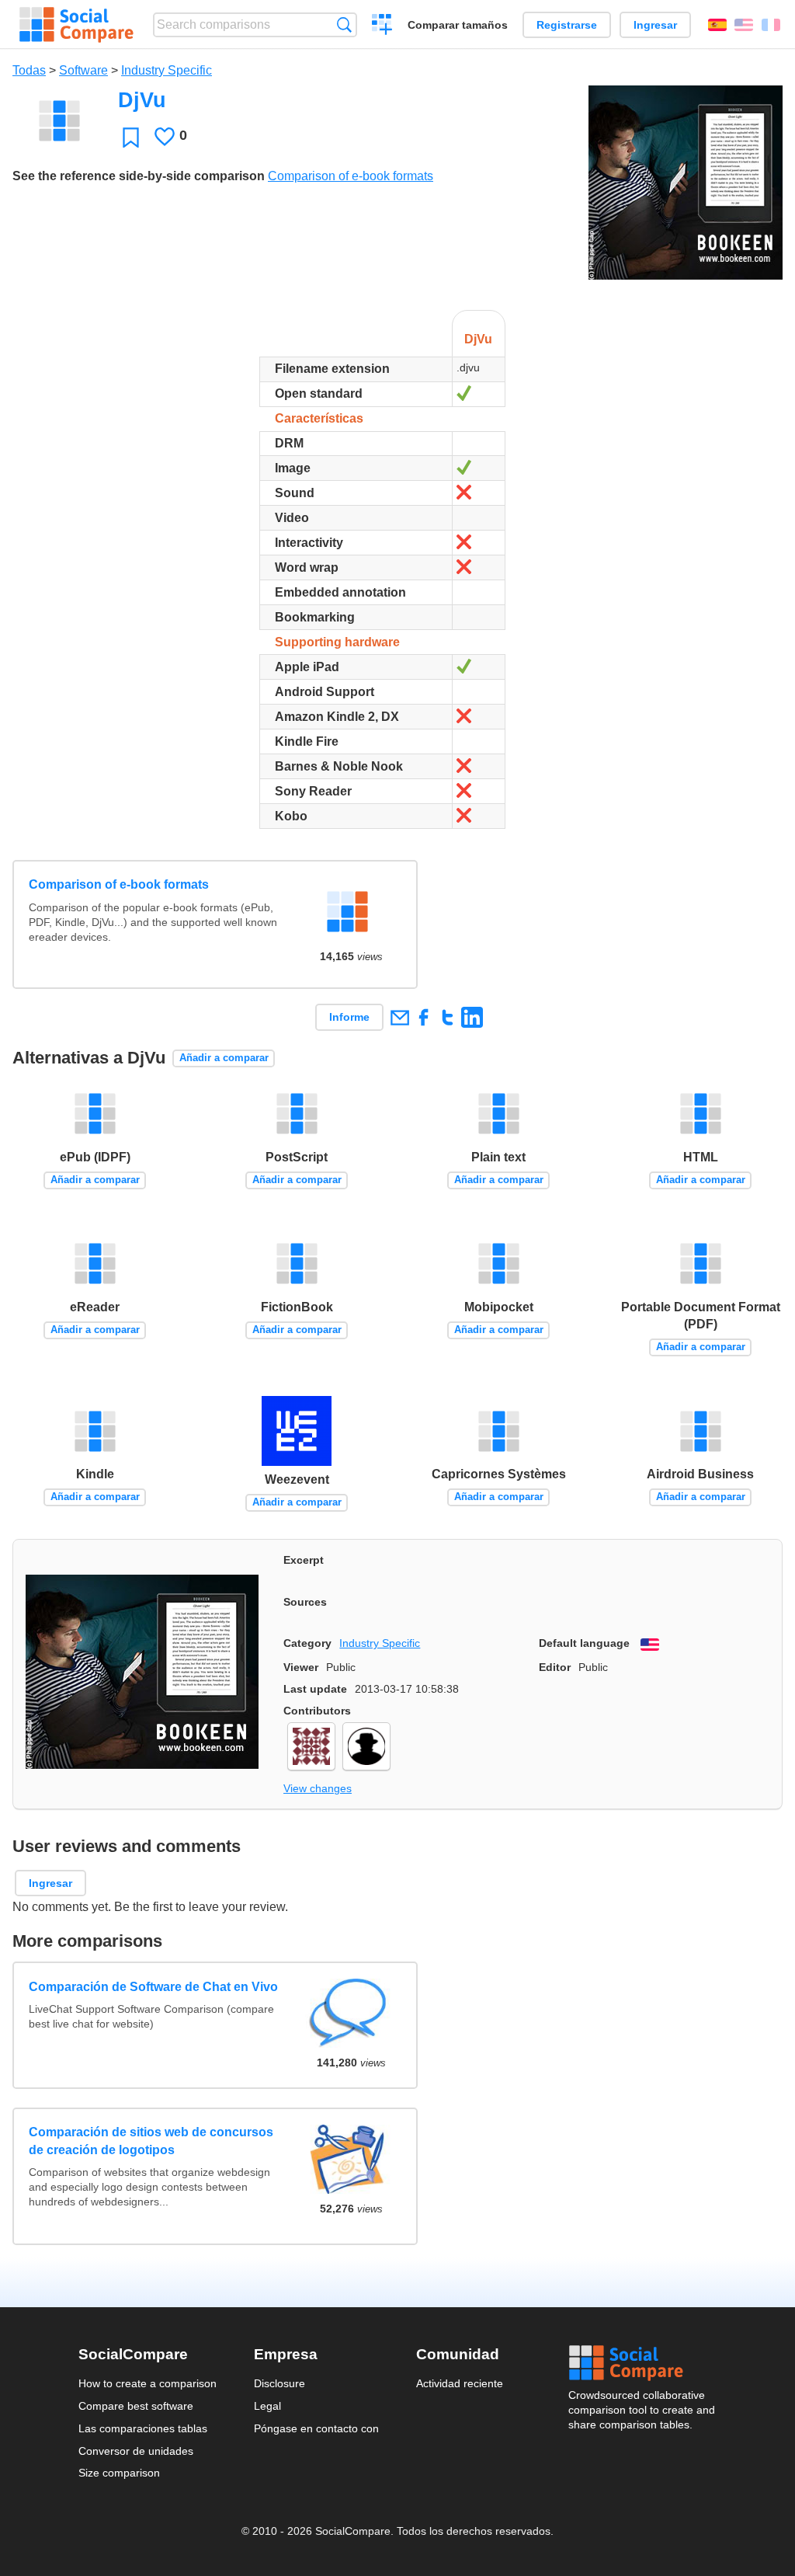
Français (771, 25)
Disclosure (279, 2383)
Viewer (301, 1667)
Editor (555, 1667)
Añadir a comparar (224, 1058)
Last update (315, 1689)
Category (307, 1643)
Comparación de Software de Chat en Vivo (153, 1987)
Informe (349, 1017)
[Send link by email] (399, 1017)
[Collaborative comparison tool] (76, 25)
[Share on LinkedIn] (472, 1017)
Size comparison (119, 2473)
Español (717, 25)
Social (643, 2363)
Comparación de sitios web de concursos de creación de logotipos (151, 2141)
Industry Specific (167, 70)
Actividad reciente (460, 2383)
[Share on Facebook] (424, 1017)
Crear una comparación (382, 26)
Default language (584, 1643)
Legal (267, 2406)
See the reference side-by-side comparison (139, 176)
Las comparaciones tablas (143, 2428)
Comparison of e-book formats (351, 176)
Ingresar (655, 25)
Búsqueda (344, 24)
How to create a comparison (148, 2383)
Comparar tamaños (458, 25)
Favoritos (131, 137)
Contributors (317, 1711)
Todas (29, 70)
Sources (305, 1602)
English (744, 25)
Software (83, 70)
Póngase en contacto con (316, 2428)
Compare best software (136, 2406)
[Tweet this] (448, 1017)
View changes (318, 1788)
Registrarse (567, 25)
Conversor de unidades (136, 2451)
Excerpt (304, 1560)
